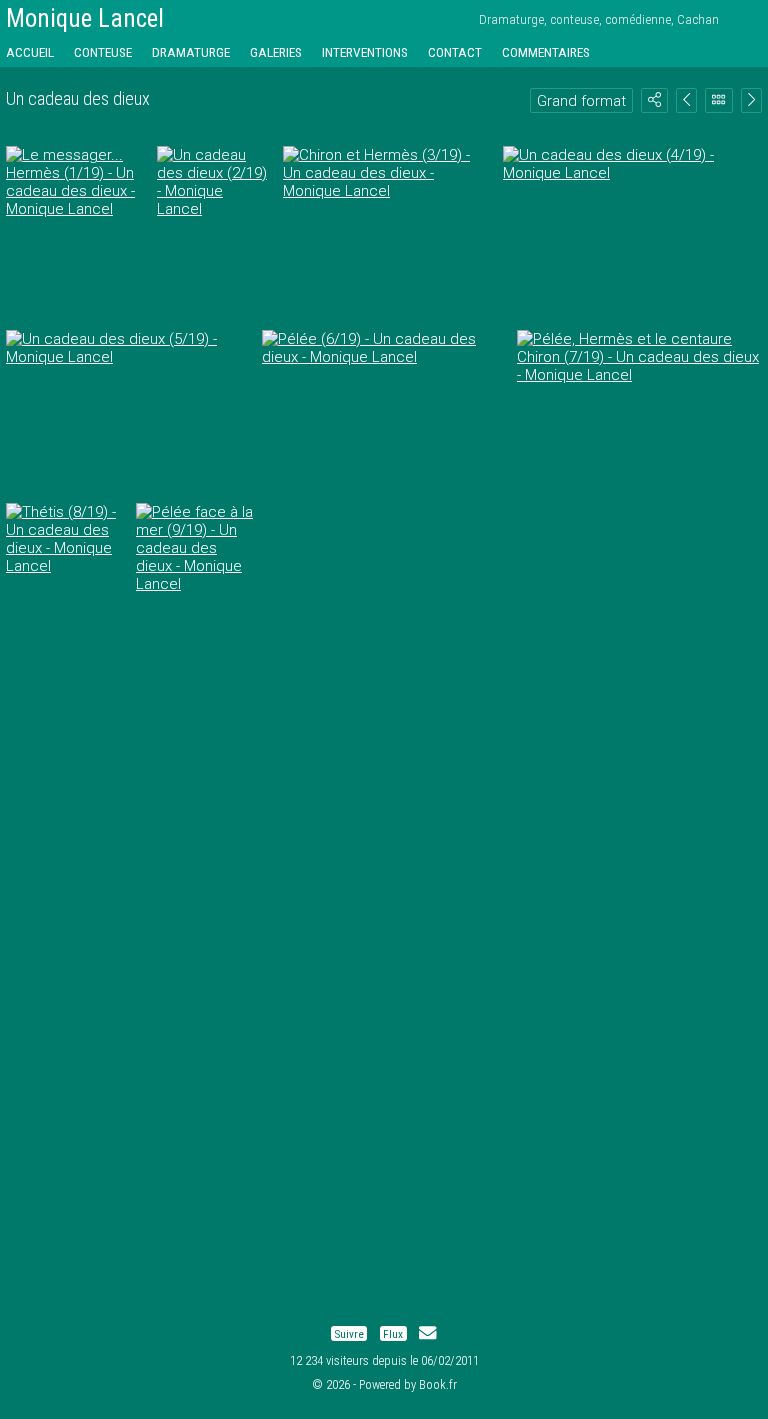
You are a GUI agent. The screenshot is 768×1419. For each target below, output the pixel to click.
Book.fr (438, 1384)
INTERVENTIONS (365, 52)
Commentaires (546, 52)
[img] (654, 99)
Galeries (276, 52)
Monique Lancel (85, 18)
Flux (393, 1334)
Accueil (30, 52)
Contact (455, 52)
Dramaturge (191, 52)
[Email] (427, 1334)
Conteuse (103, 52)
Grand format (581, 101)
